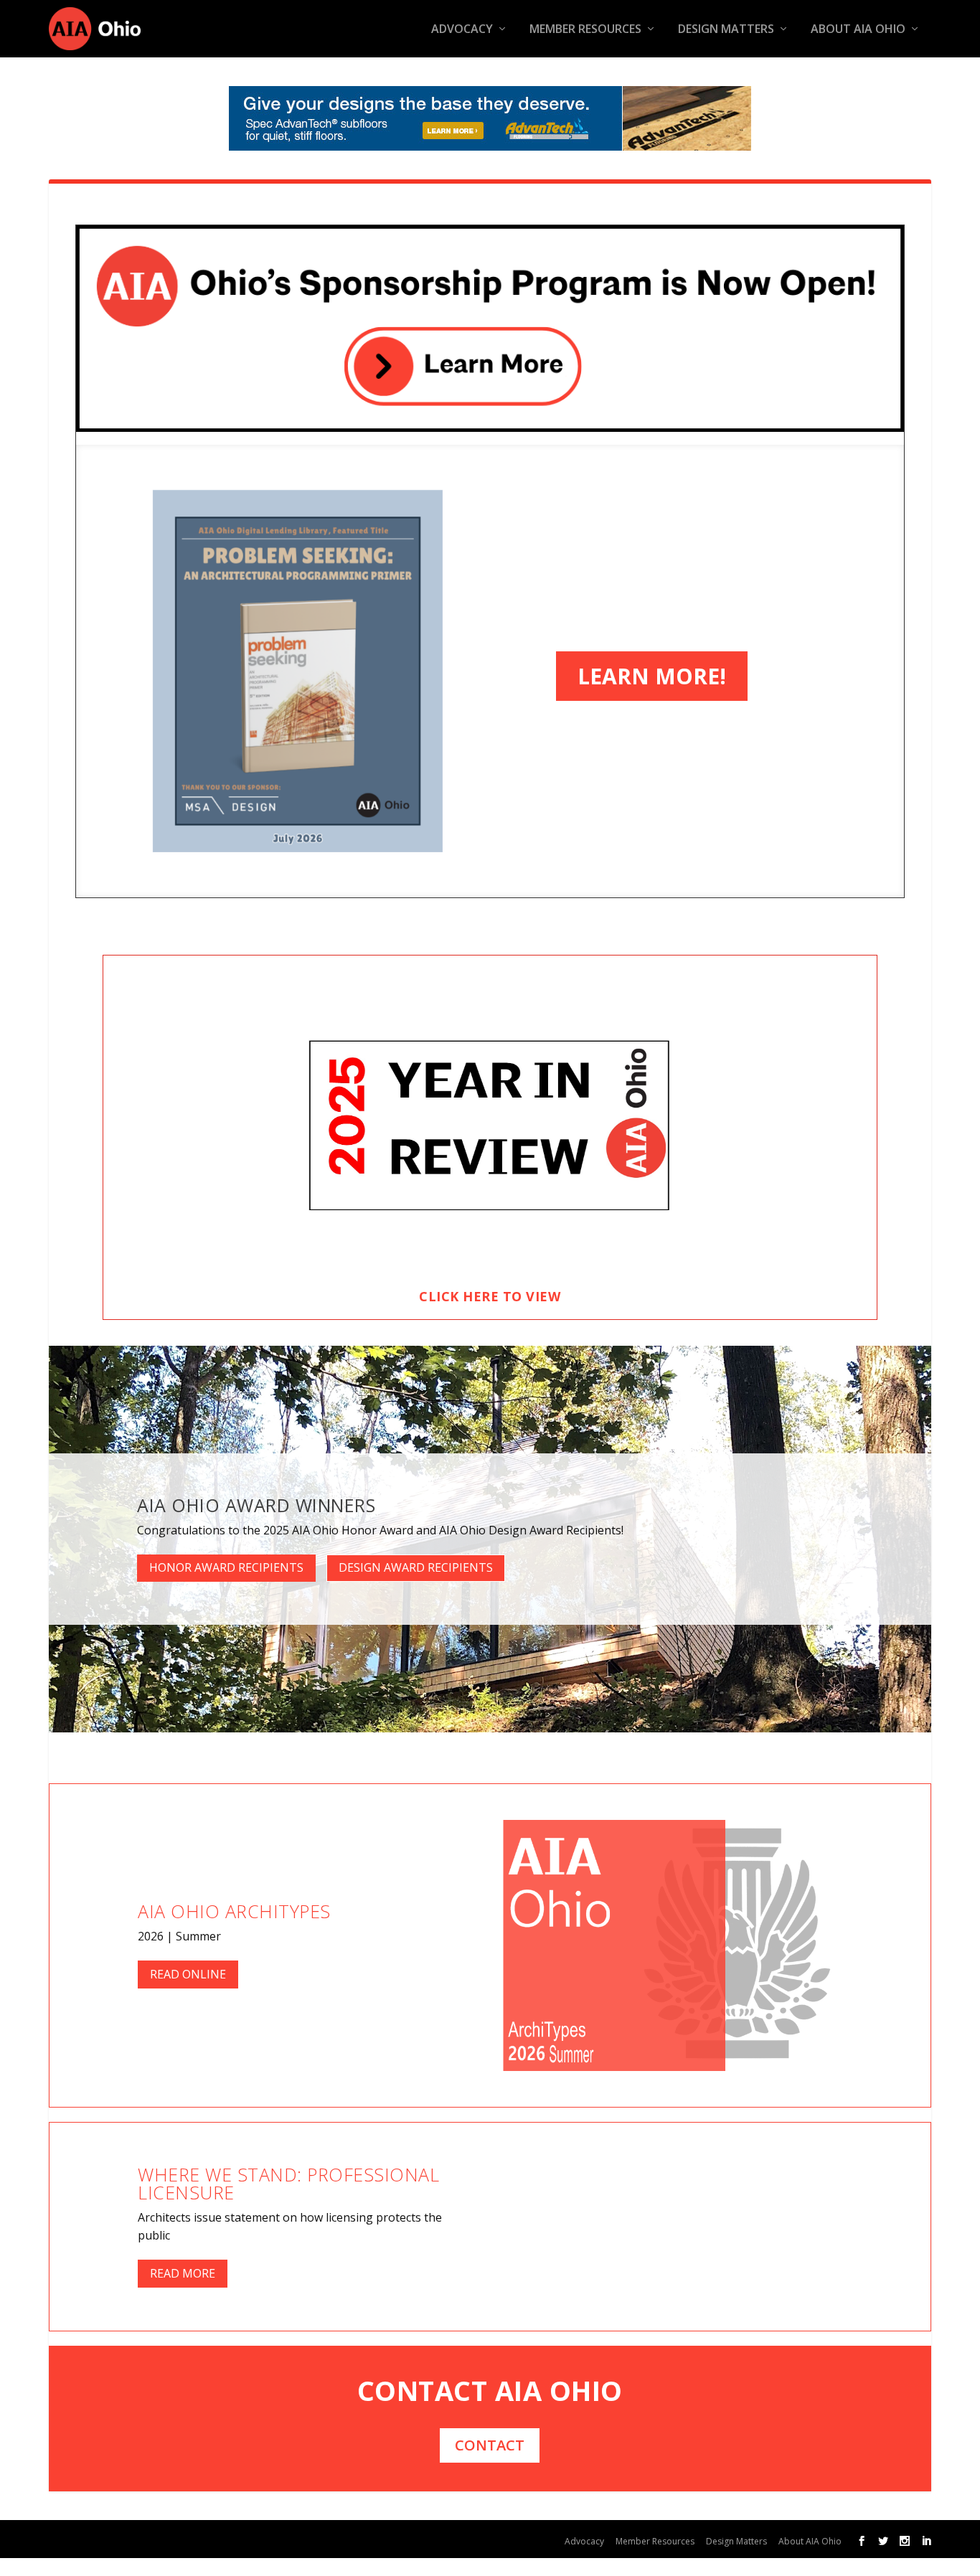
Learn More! (652, 676)
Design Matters (726, 30)
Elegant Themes (170, 2538)
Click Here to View (490, 1296)
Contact (490, 2445)
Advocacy (462, 30)
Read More (183, 2273)
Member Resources (585, 30)
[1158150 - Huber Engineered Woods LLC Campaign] (490, 118)
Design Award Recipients (416, 1567)
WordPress (328, 2538)
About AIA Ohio (858, 30)
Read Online (188, 1974)
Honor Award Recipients (226, 1567)
